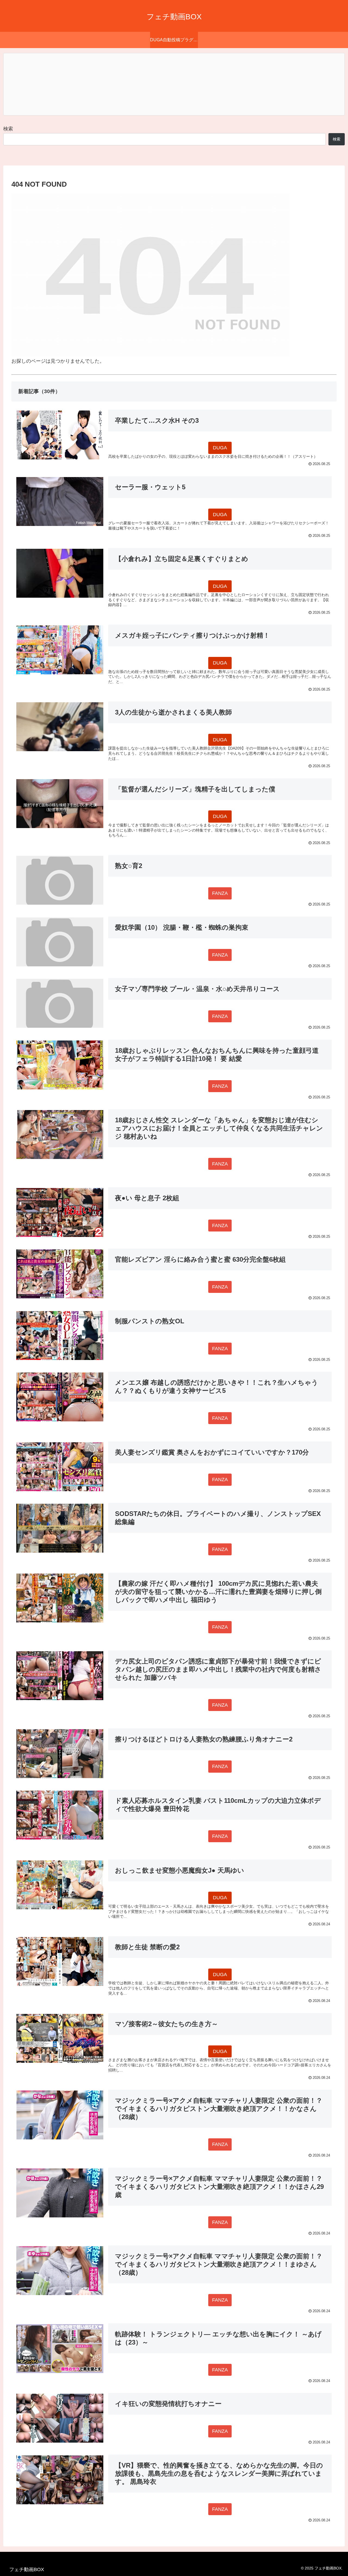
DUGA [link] (220, 448)
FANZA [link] (220, 893)
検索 (8, 129)
